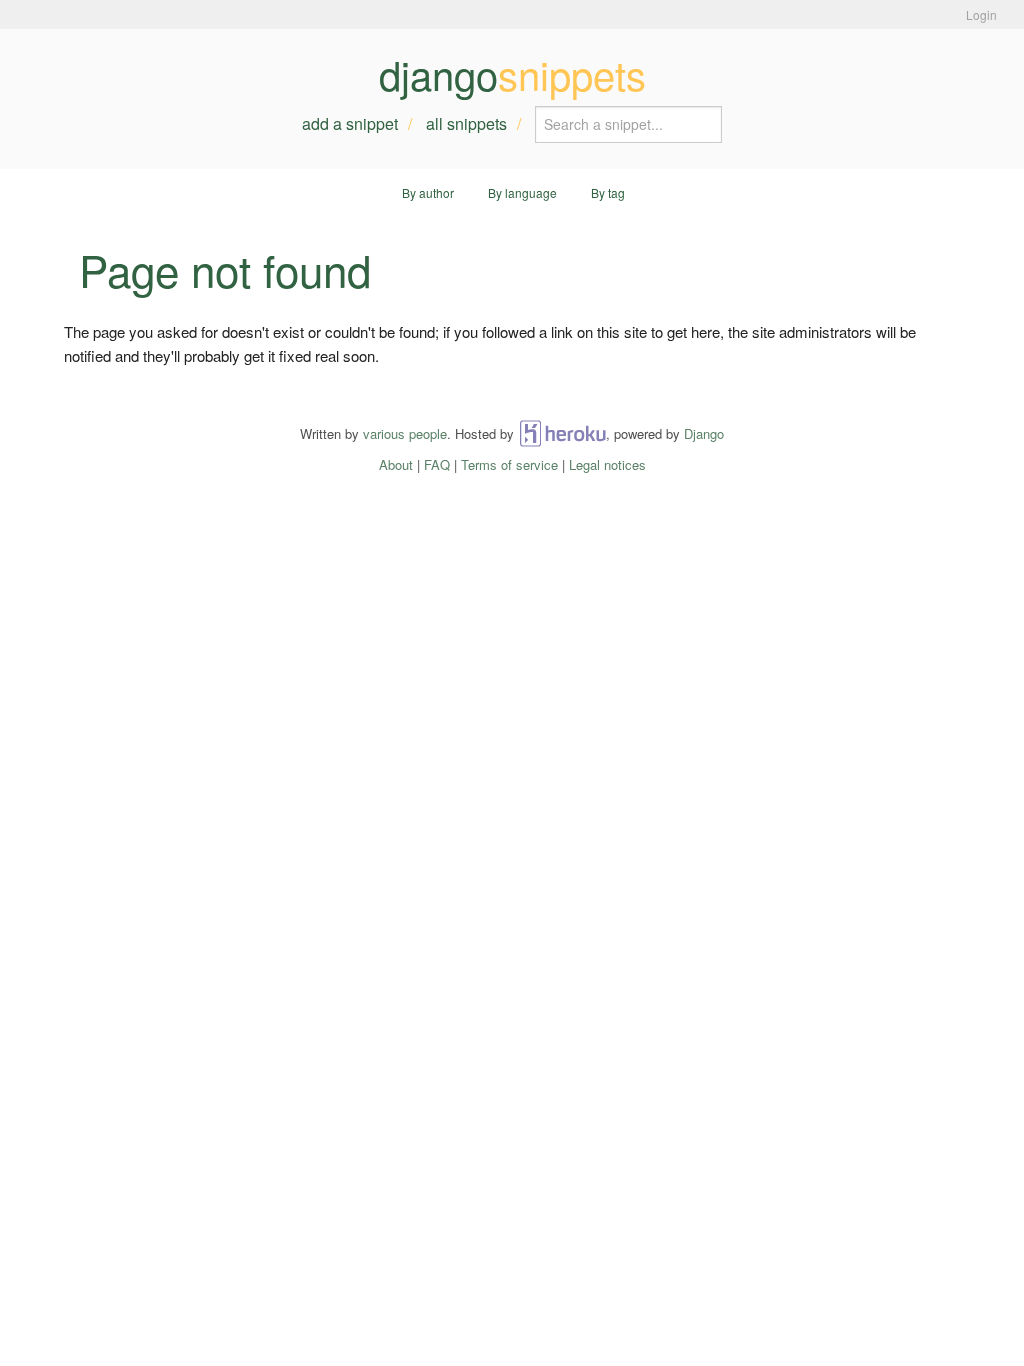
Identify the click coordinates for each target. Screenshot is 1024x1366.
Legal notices (607, 464)
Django (704, 433)
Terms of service (509, 464)
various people (405, 433)
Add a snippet (350, 123)
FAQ (437, 464)
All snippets (466, 123)
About (396, 464)
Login (981, 14)
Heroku (562, 433)
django (512, 74)
